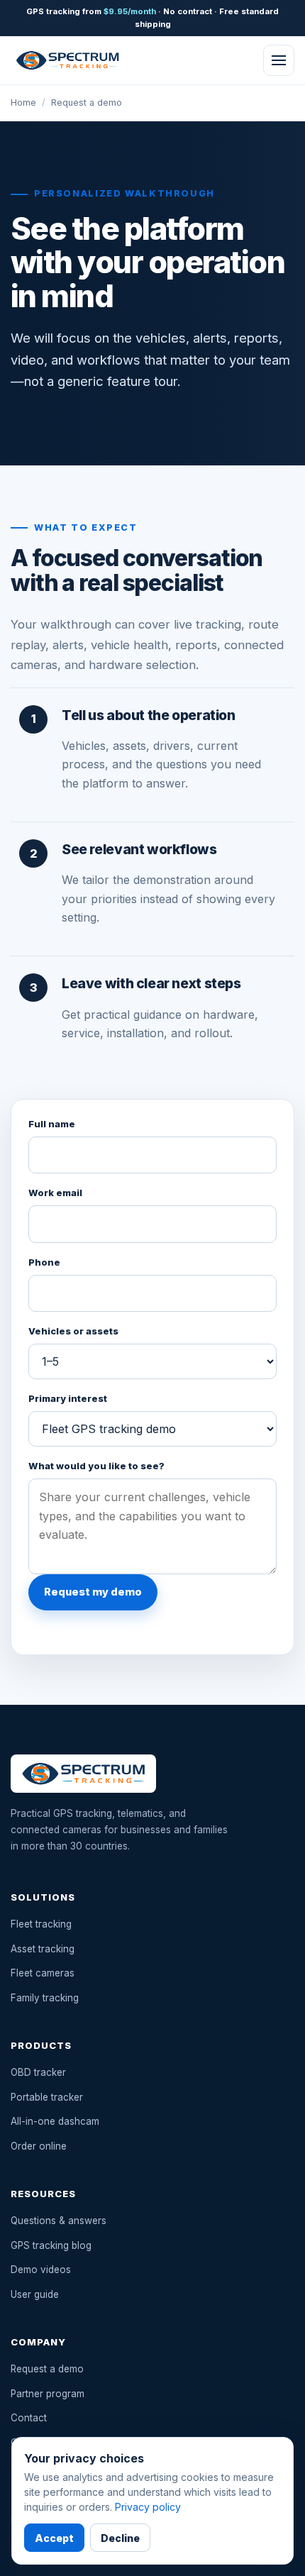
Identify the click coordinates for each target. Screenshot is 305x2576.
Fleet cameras (43, 1973)
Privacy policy (148, 2507)
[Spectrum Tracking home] (67, 60)
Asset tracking (43, 1949)
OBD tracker (38, 2072)
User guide (35, 2294)
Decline (120, 2538)
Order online (39, 2146)
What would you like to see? (96, 1466)
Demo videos (41, 2270)
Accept (54, 2538)
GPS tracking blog (51, 2245)
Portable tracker (47, 2097)
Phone (44, 1262)
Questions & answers (59, 2221)
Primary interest (68, 1399)
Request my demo (93, 1592)
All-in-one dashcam (55, 2121)
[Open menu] (279, 60)
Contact (29, 2418)
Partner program (48, 2394)
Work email (55, 1193)
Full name (52, 1124)
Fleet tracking (41, 1924)
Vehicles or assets (73, 1331)
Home (23, 103)
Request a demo (47, 2369)
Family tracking (45, 1998)
